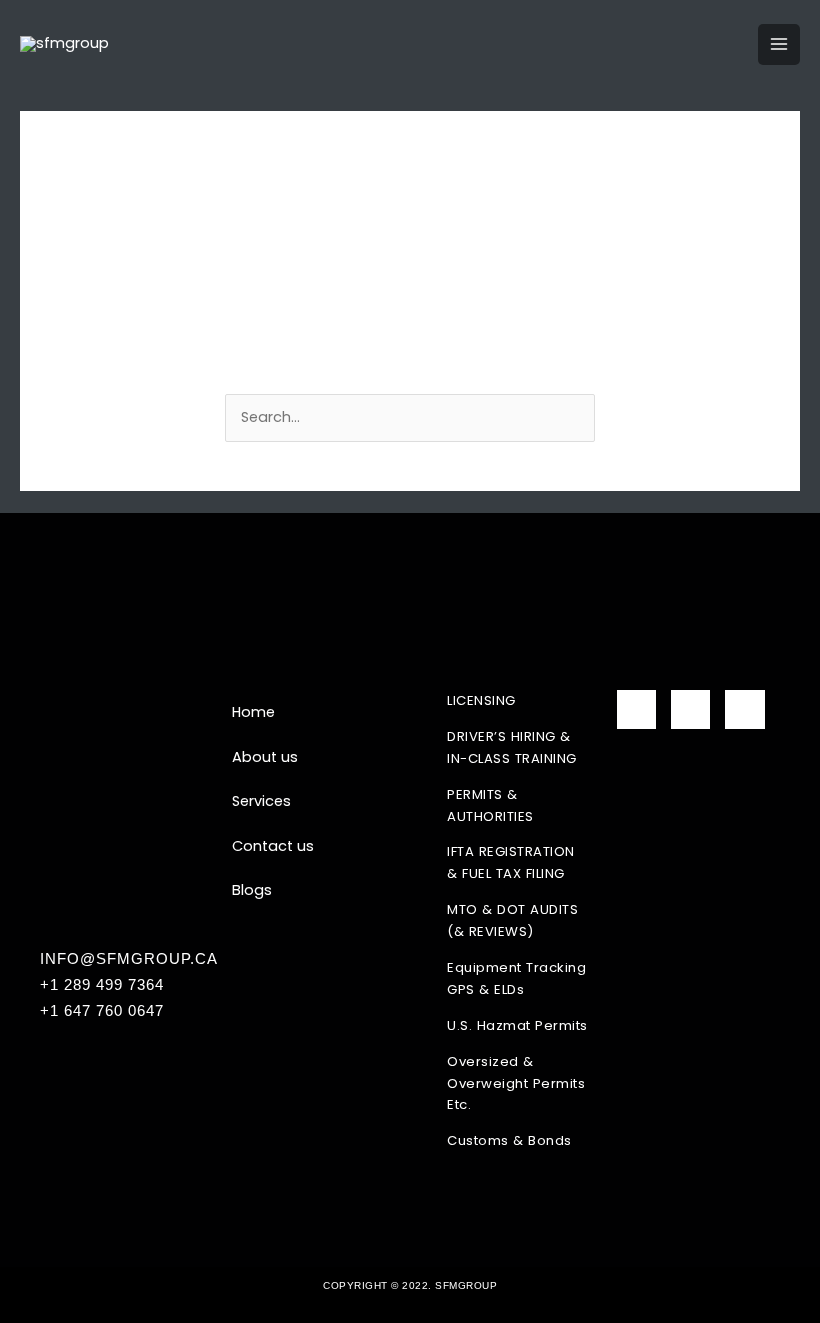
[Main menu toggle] (779, 45)
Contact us (273, 846)
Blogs (252, 890)
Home (253, 712)
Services (261, 801)
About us (265, 757)
